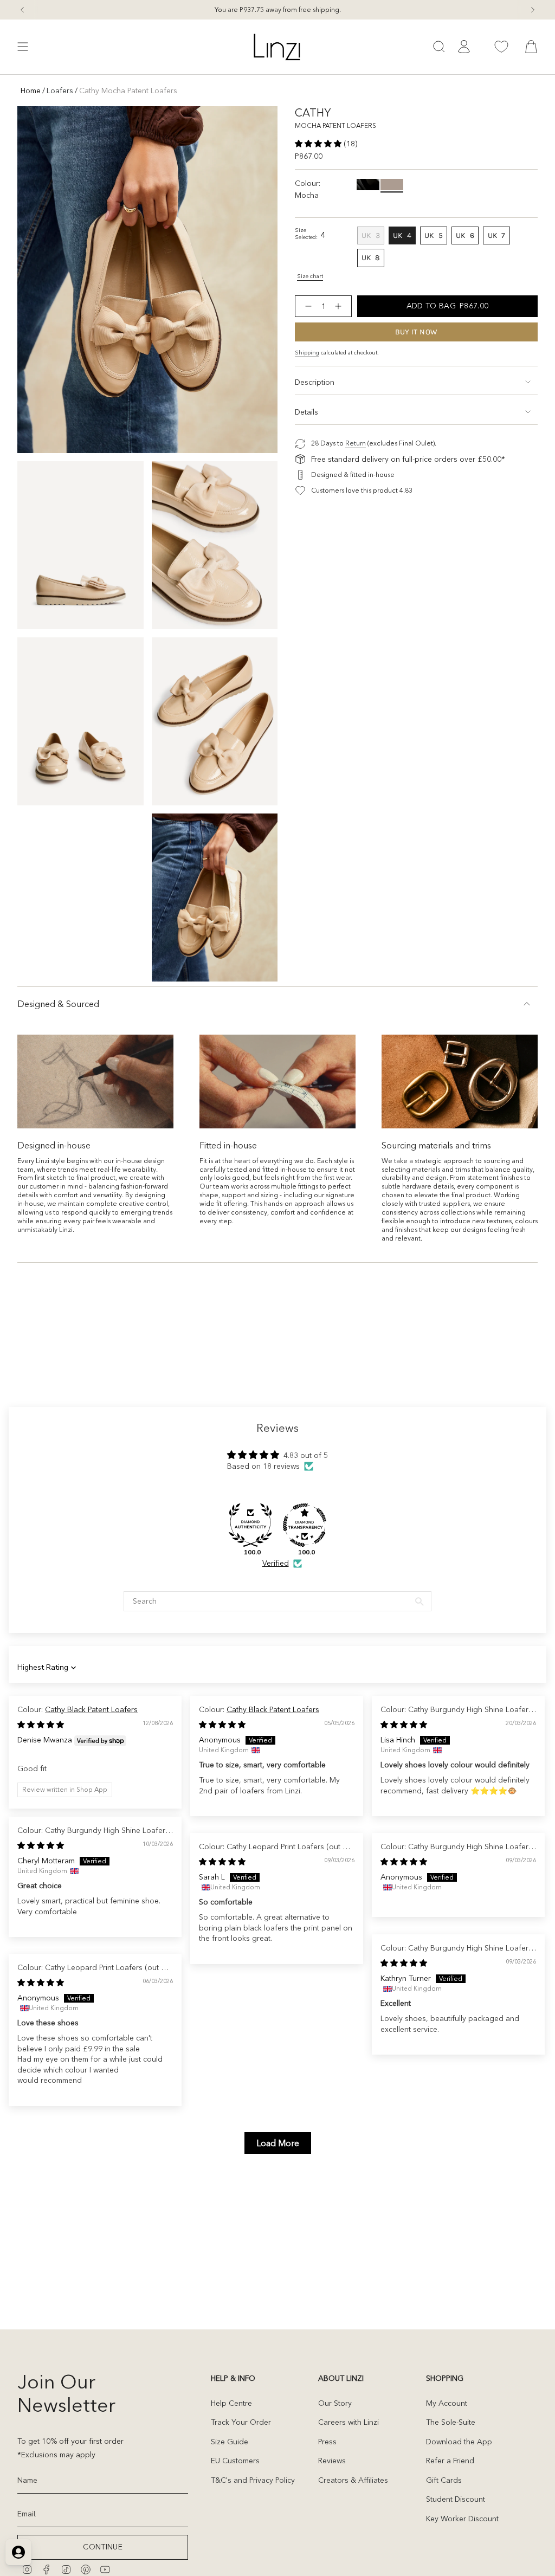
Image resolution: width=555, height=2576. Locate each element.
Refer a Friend (450, 2461)
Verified (276, 1563)
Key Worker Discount (462, 2519)
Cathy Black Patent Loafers (91, 1709)
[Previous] (22, 10)
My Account (447, 2403)
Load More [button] (278, 2143)
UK (373, 237)
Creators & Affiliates (353, 2480)
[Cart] (531, 47)
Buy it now (417, 332)
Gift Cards (444, 2480)
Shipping (307, 353)
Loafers (60, 91)
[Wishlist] (501, 47)
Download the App (459, 2442)
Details (306, 412)
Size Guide (230, 2442)
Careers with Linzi (349, 2422)
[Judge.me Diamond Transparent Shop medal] (305, 1525)
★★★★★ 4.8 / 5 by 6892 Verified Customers (277, 9)
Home (31, 91)
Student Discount (456, 2499)
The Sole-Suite (451, 2422)
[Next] (533, 10)
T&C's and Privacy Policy (253, 2480)
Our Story (335, 2403)
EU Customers (235, 2461)
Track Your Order (241, 2422)
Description (315, 382)
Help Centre (231, 2403)
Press (327, 2442)
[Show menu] (23, 47)
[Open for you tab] (18, 2552)
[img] (41, 1725)
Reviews (332, 2461)
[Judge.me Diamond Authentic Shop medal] (250, 1525)
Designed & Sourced (58, 1004)
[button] (319, 144)
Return (356, 443)
